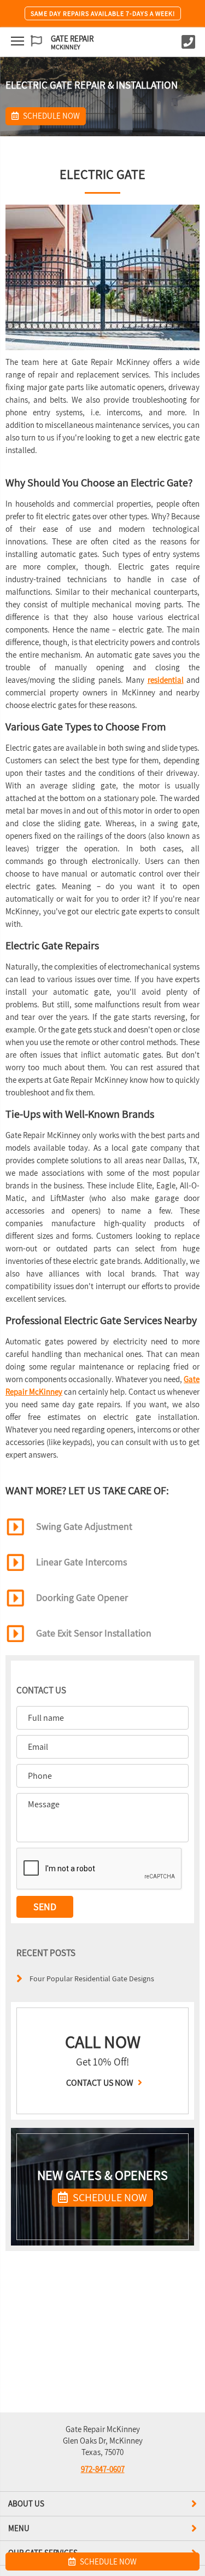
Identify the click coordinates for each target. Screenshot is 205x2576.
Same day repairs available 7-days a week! (103, 13)
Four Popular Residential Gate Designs (92, 1978)
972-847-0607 (103, 2469)
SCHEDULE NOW (109, 2197)
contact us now (101, 2083)
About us (26, 2504)
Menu (19, 2528)
